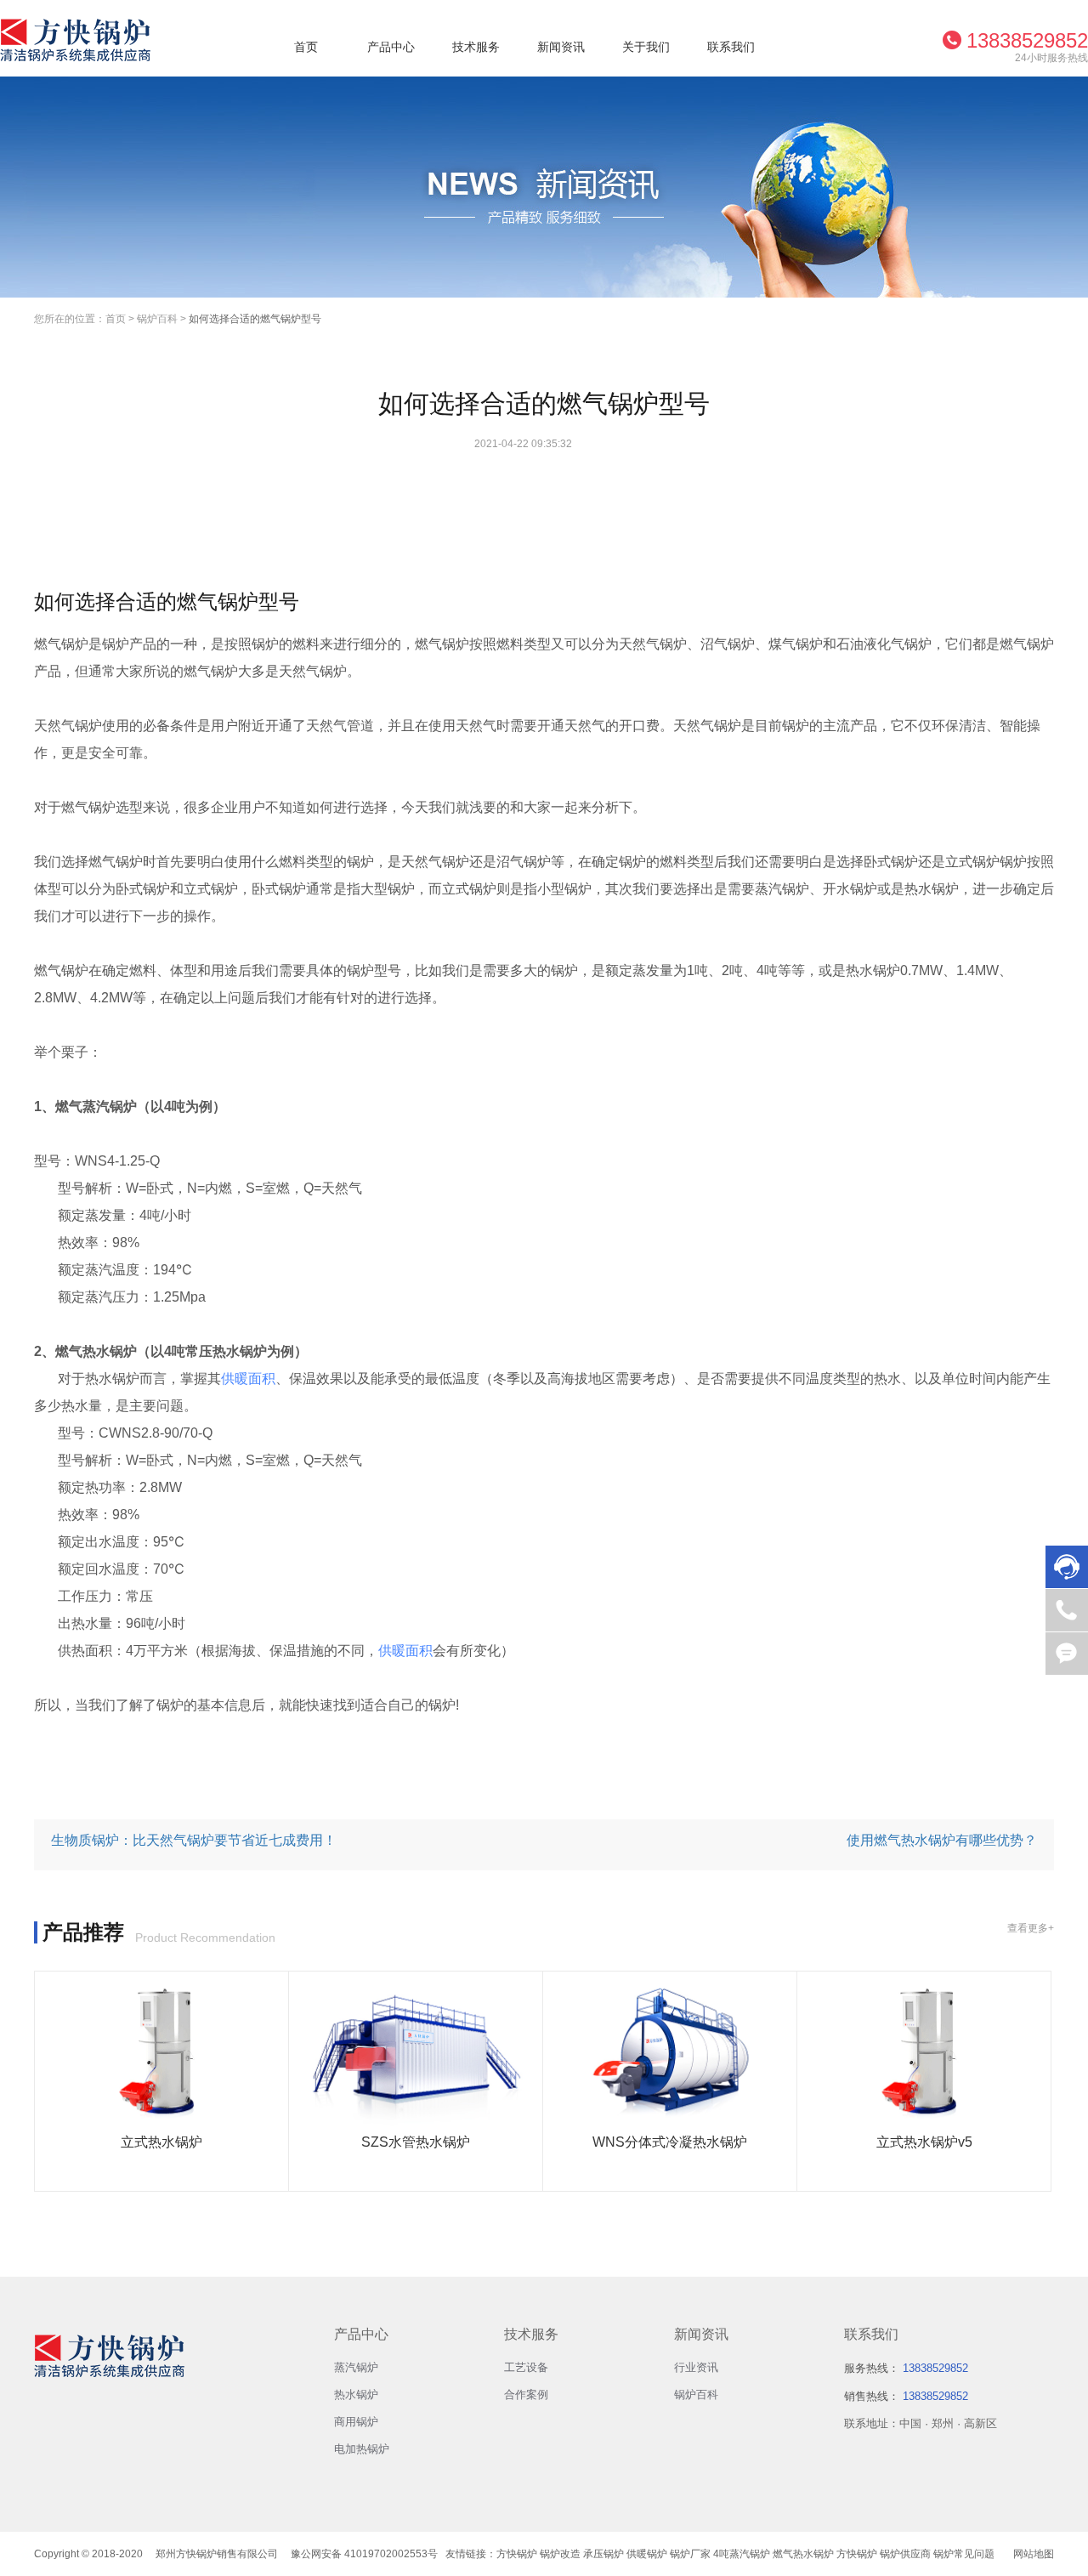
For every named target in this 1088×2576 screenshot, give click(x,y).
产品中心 (391, 47)
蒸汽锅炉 (356, 2367)
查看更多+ (1031, 1928)
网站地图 (1034, 2554)
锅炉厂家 (690, 2554)
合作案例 (526, 2394)
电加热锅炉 (362, 2449)
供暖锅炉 (647, 2554)
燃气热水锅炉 (803, 2554)
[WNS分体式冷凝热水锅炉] (670, 2052)
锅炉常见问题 (964, 2554)
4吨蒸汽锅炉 (742, 2554)
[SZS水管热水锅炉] (416, 2052)
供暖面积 (248, 1379)
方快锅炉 (517, 2554)
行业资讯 (696, 2367)
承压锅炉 (603, 2554)
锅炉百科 (157, 319)
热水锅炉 (356, 2394)
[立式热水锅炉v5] (924, 2052)
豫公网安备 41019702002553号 (364, 2554)
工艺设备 (526, 2367)
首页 (306, 47)
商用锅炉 (356, 2422)
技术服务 (476, 47)
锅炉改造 (560, 2554)
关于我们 (646, 47)
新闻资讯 (561, 47)
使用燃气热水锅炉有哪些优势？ (942, 1840)
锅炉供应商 (905, 2554)
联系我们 (731, 47)
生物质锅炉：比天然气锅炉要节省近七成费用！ (194, 1840)
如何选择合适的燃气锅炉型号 (255, 319)
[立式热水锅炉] (161, 2052)
